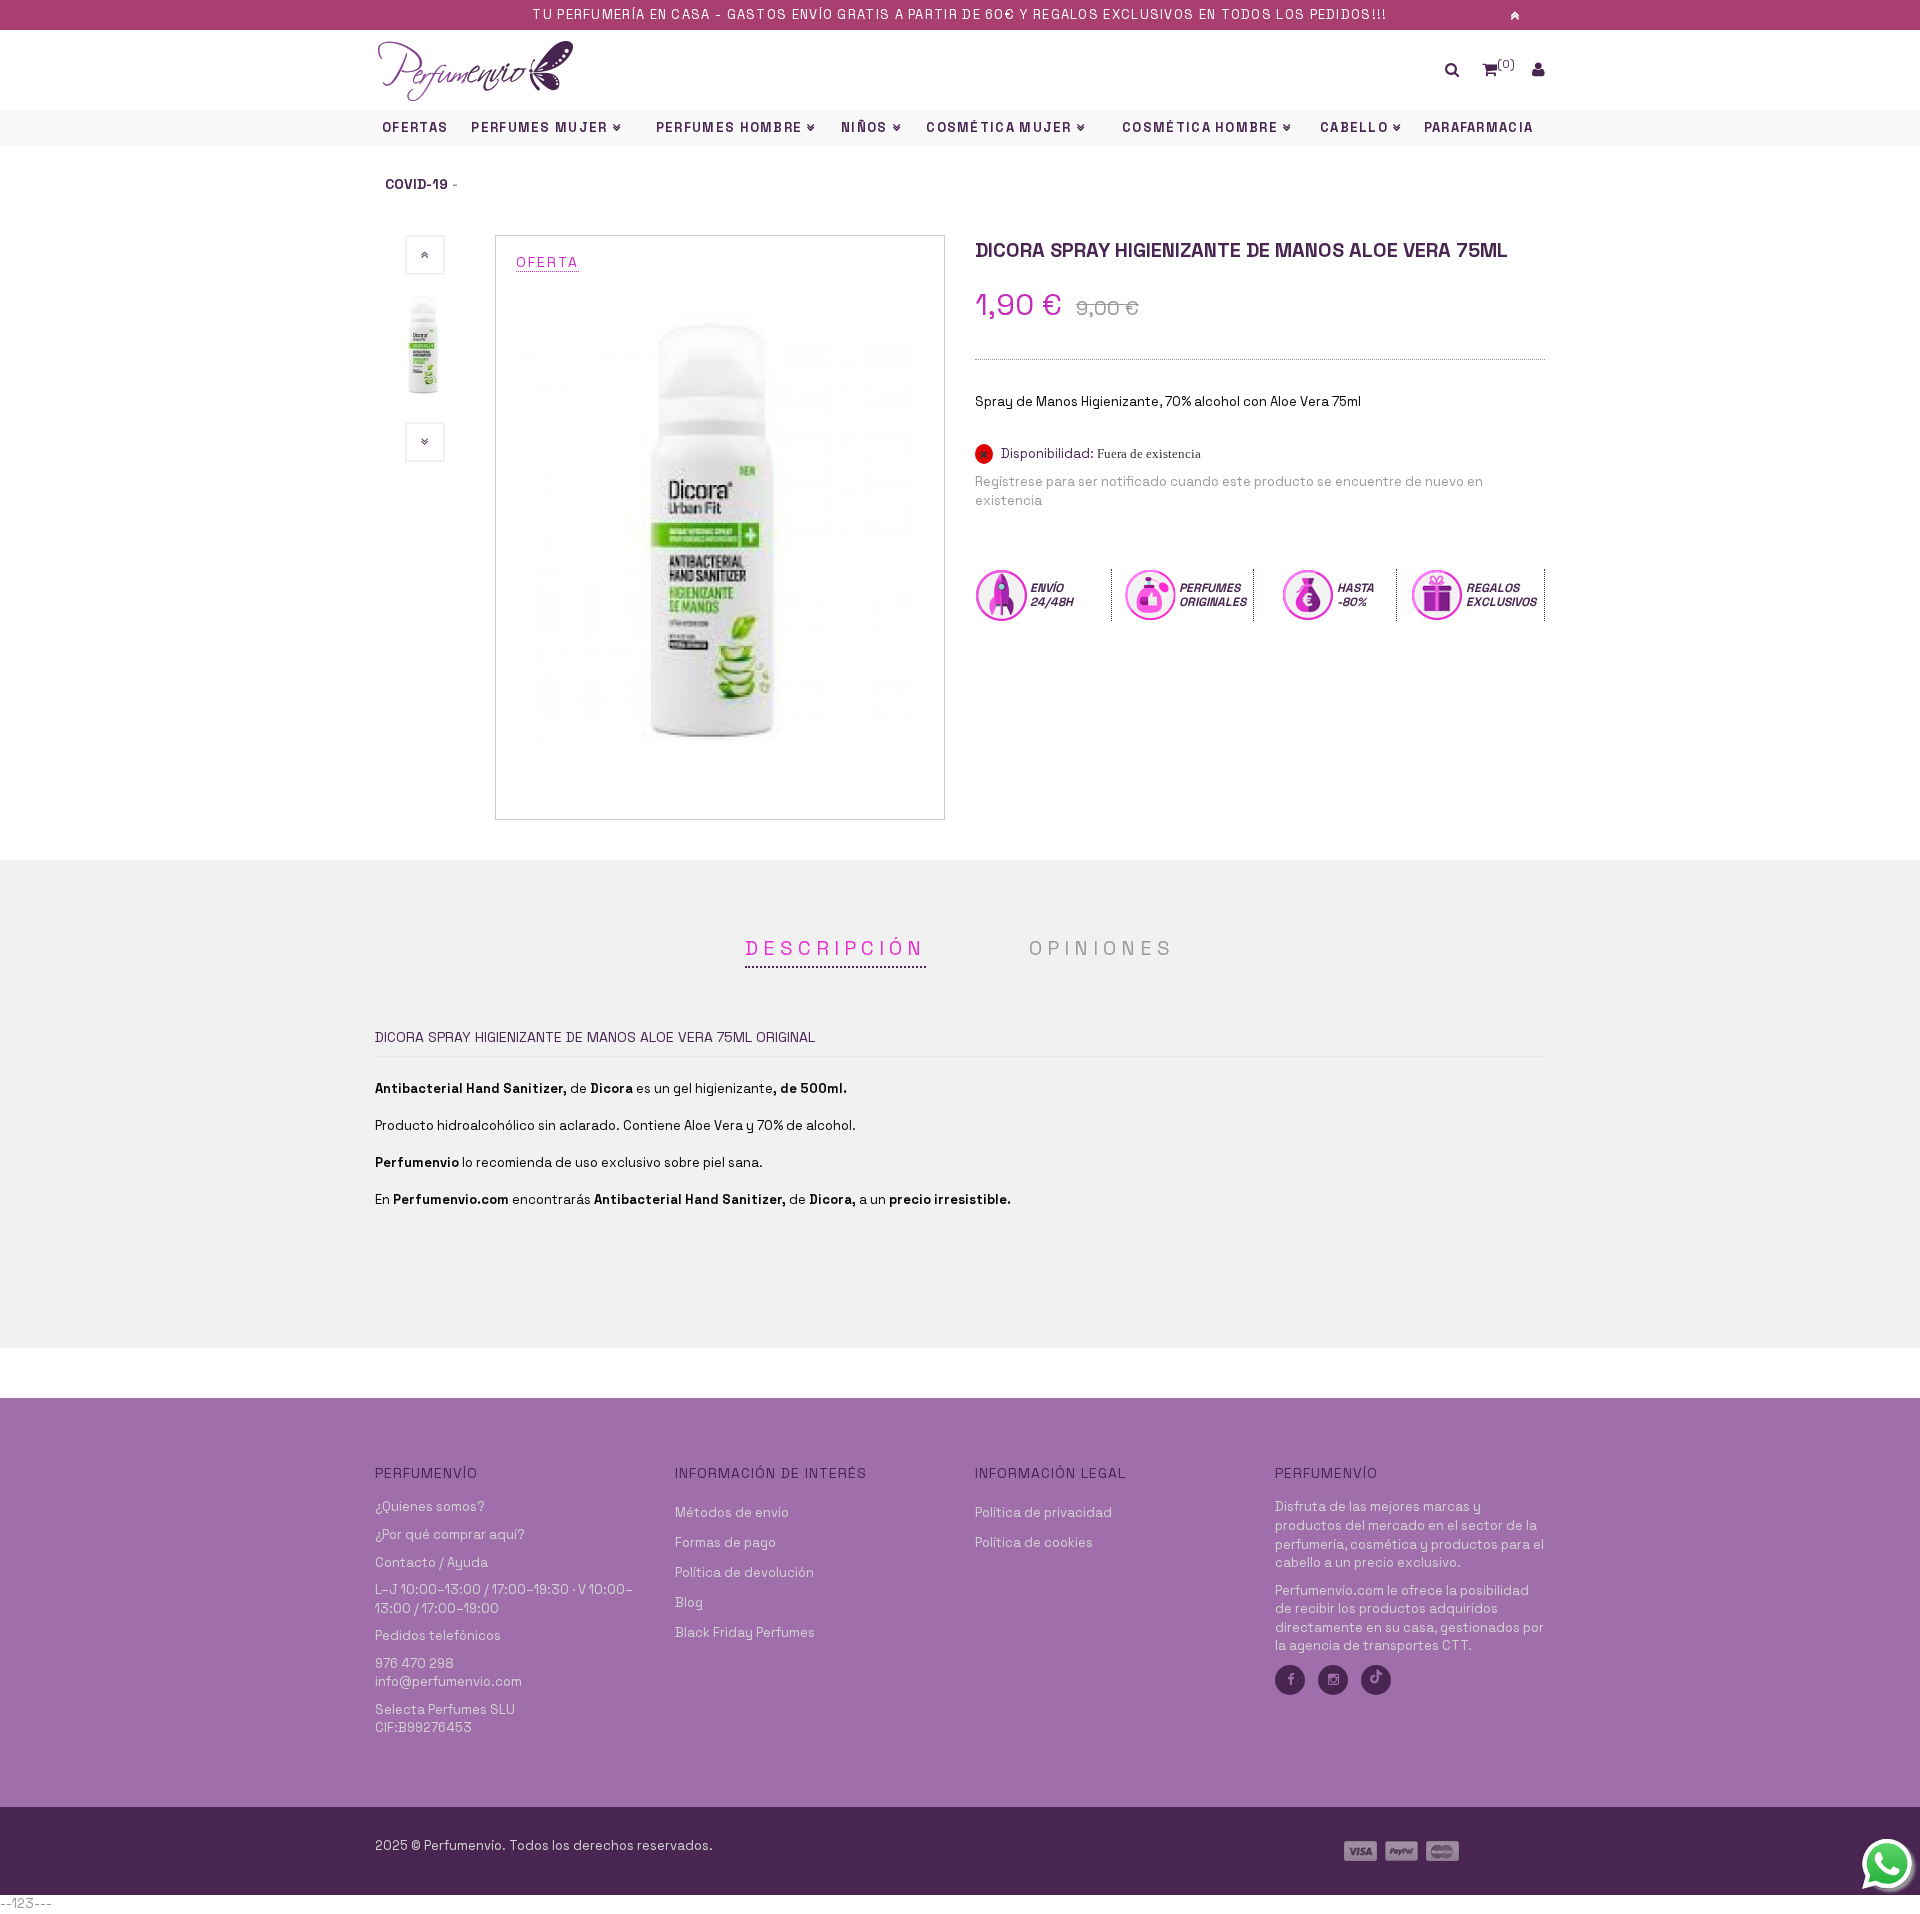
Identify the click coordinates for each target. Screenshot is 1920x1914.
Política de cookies (1034, 1542)
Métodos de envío (732, 1512)
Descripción (835, 948)
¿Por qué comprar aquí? (450, 1534)
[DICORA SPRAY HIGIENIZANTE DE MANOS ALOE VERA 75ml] (720, 526)
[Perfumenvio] (810, 70)
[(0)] (1489, 69)
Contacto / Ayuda (431, 1562)
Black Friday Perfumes (745, 1632)
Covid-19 (416, 184)
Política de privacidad (1043, 1512)
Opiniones (1102, 948)
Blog (689, 1602)
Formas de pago (725, 1542)
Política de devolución (744, 1572)
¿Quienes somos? (430, 1506)
